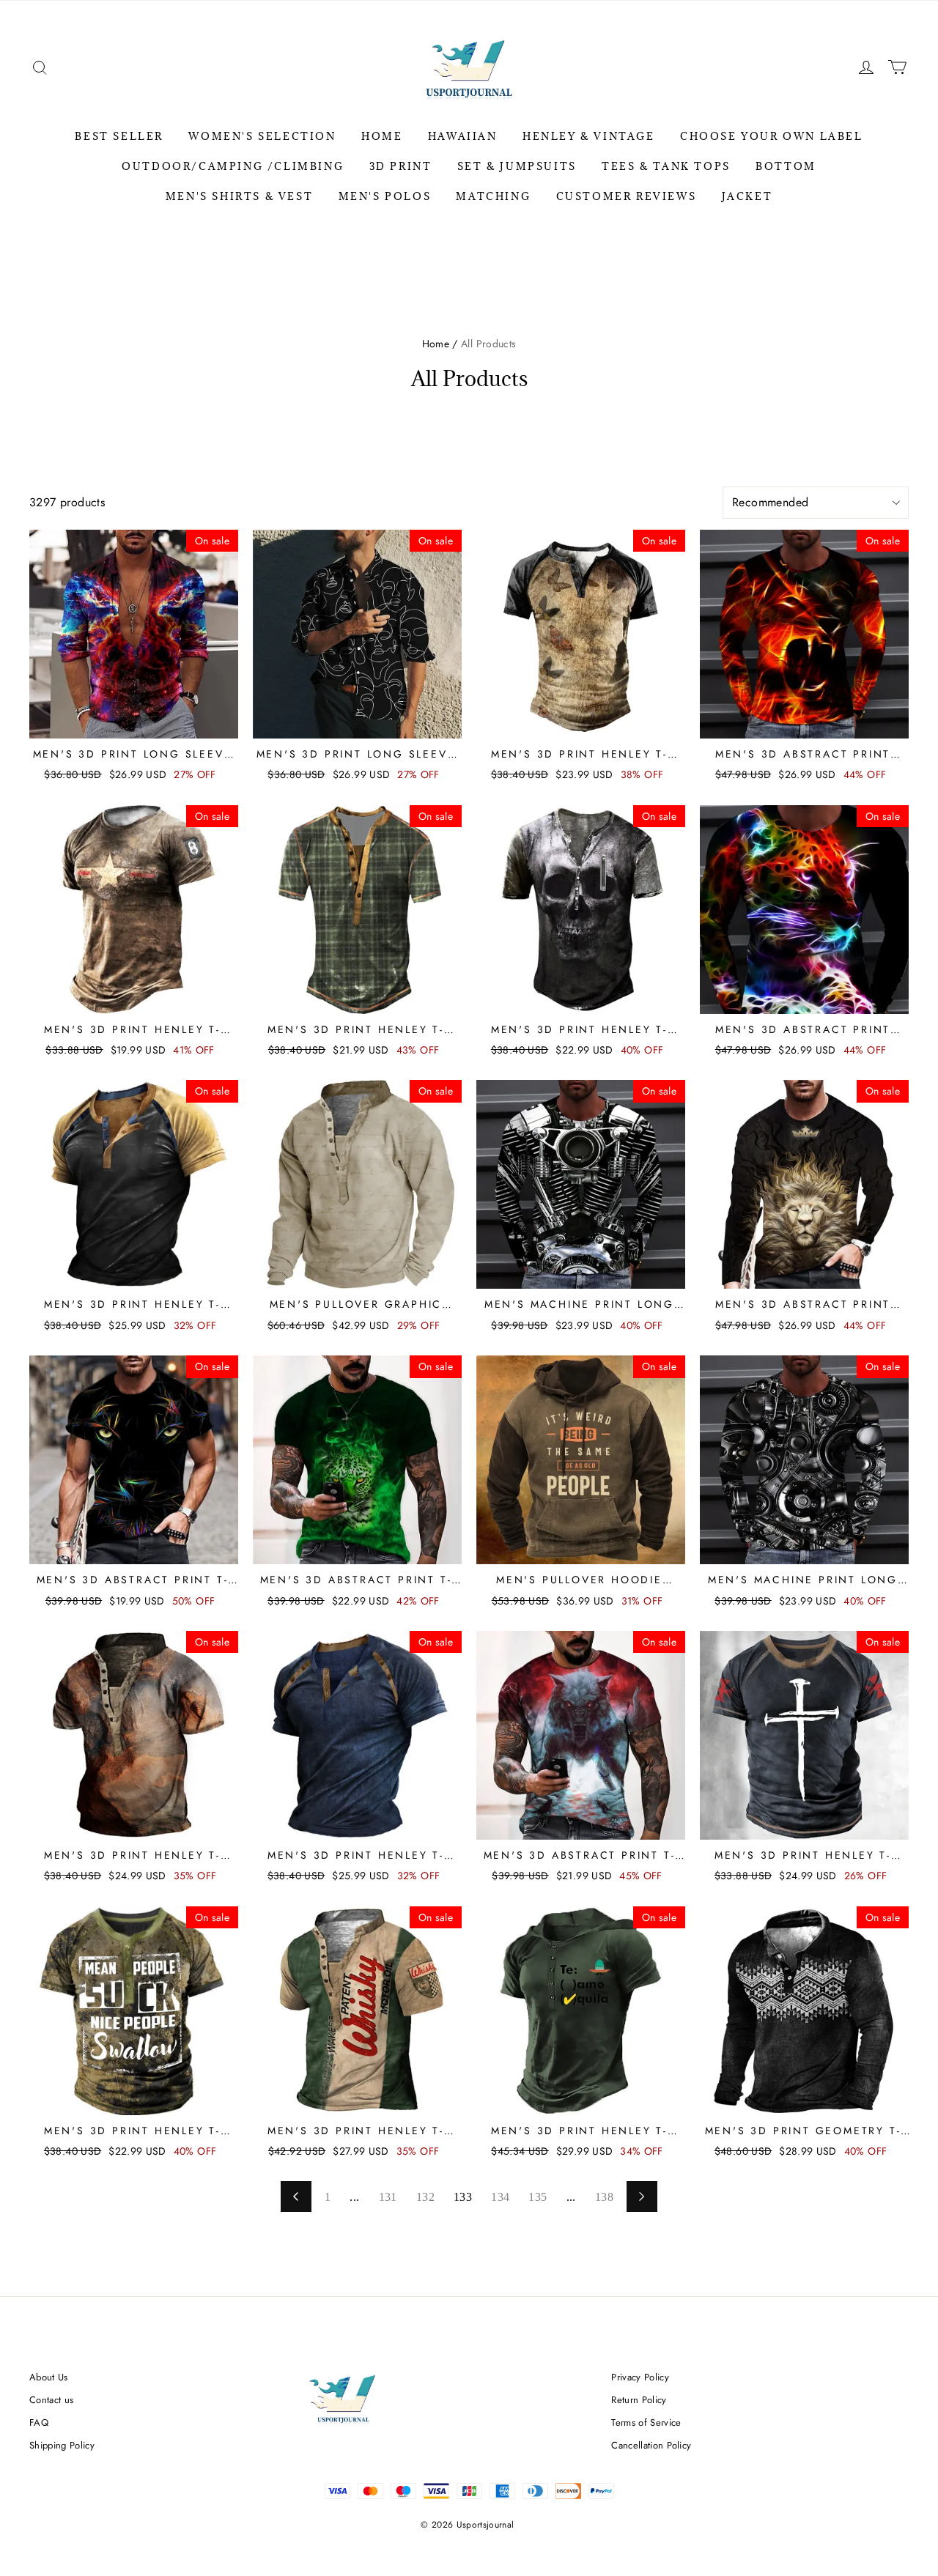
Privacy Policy (640, 2377)
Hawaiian (463, 136)
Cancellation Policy (651, 2445)
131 (388, 2197)
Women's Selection (262, 136)
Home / (440, 344)
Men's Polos (385, 196)
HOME (382, 136)
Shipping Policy (62, 2445)
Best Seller (119, 136)
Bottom (786, 166)
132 (425, 2197)
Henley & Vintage (589, 136)
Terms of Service (646, 2423)
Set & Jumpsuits (517, 166)
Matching (493, 196)
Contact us (51, 2400)
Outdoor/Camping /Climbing (233, 166)
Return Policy (639, 2400)
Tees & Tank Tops (666, 166)
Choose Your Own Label (772, 136)
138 (604, 2197)
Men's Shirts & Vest (239, 196)
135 (538, 2197)
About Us (49, 2377)
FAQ (39, 2423)
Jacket (747, 196)
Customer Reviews (627, 196)
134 (500, 2197)
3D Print (401, 166)
